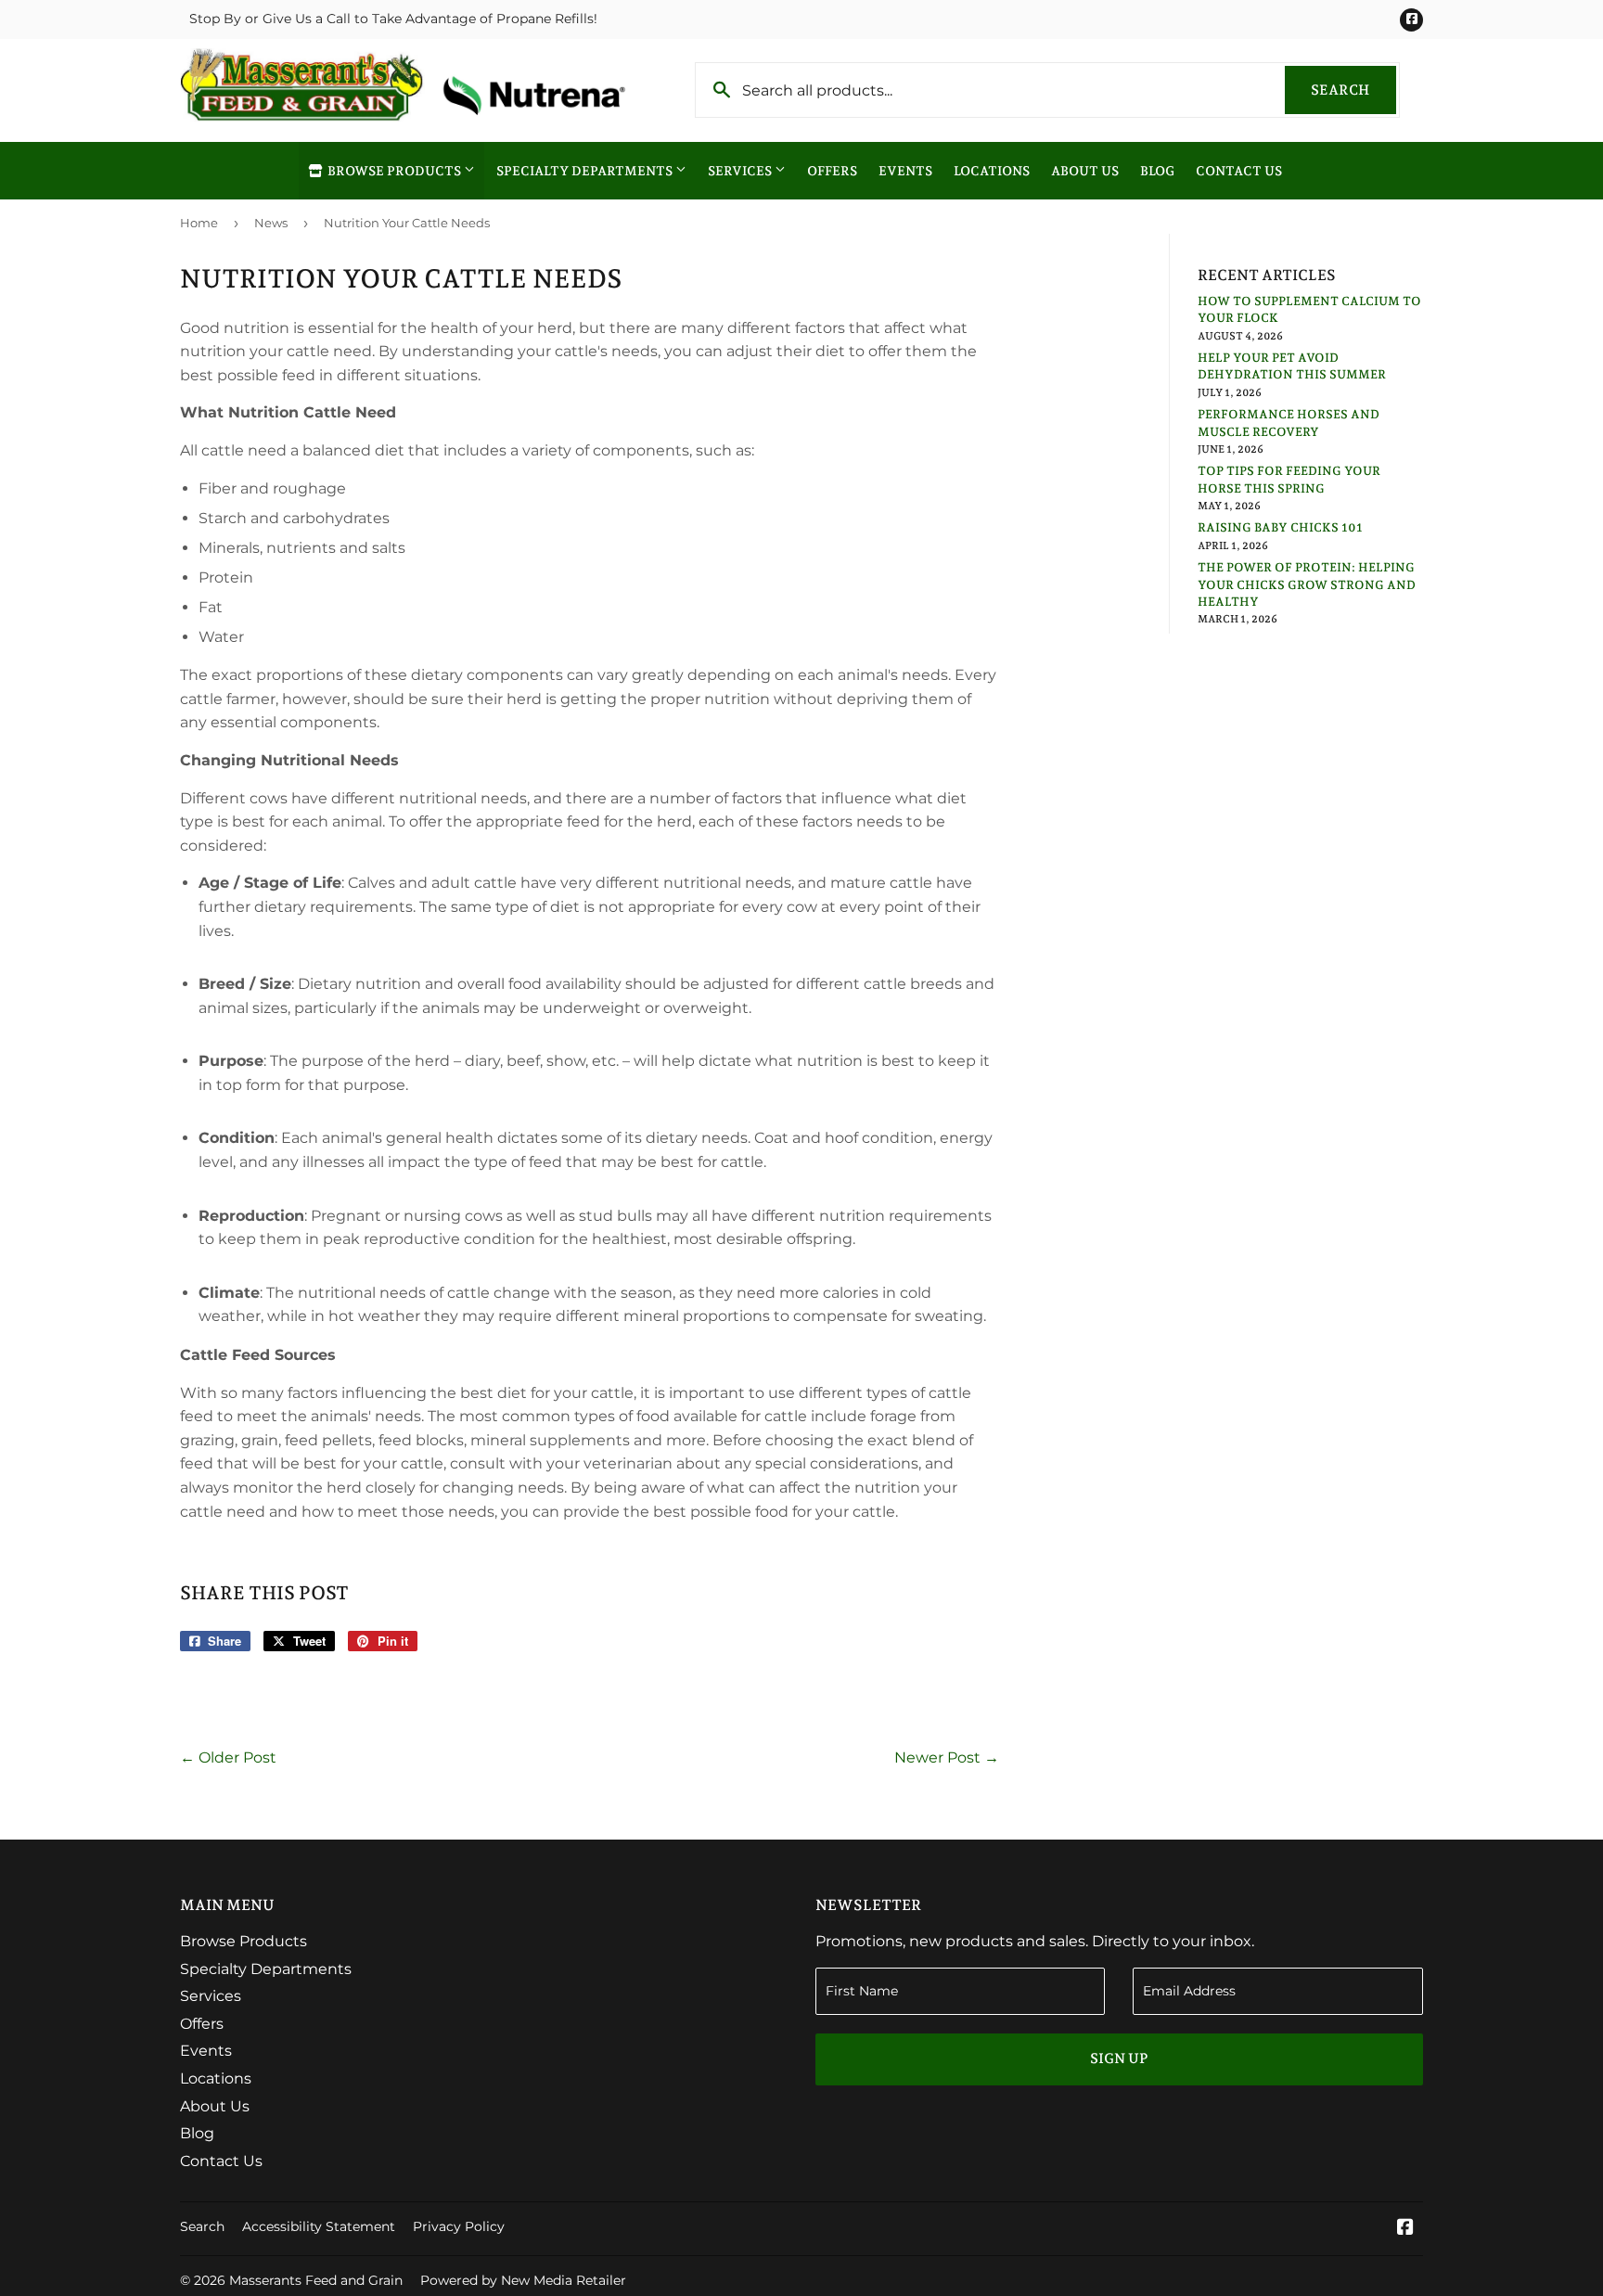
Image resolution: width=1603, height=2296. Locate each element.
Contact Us (1239, 171)
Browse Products (394, 171)
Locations (992, 171)
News (271, 223)
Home (199, 223)
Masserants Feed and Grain (316, 2280)
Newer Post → (947, 1757)
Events (905, 171)
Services (741, 171)
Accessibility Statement (319, 2226)
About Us (1085, 171)
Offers (832, 171)
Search (1353, 90)
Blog (1157, 171)
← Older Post (228, 1757)
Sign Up (1119, 2059)
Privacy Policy (459, 2226)
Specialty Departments (586, 171)
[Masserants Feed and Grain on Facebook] (1405, 2229)
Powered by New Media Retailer (523, 2280)
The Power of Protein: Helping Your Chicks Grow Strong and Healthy (1307, 584)
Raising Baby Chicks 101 (1280, 527)
